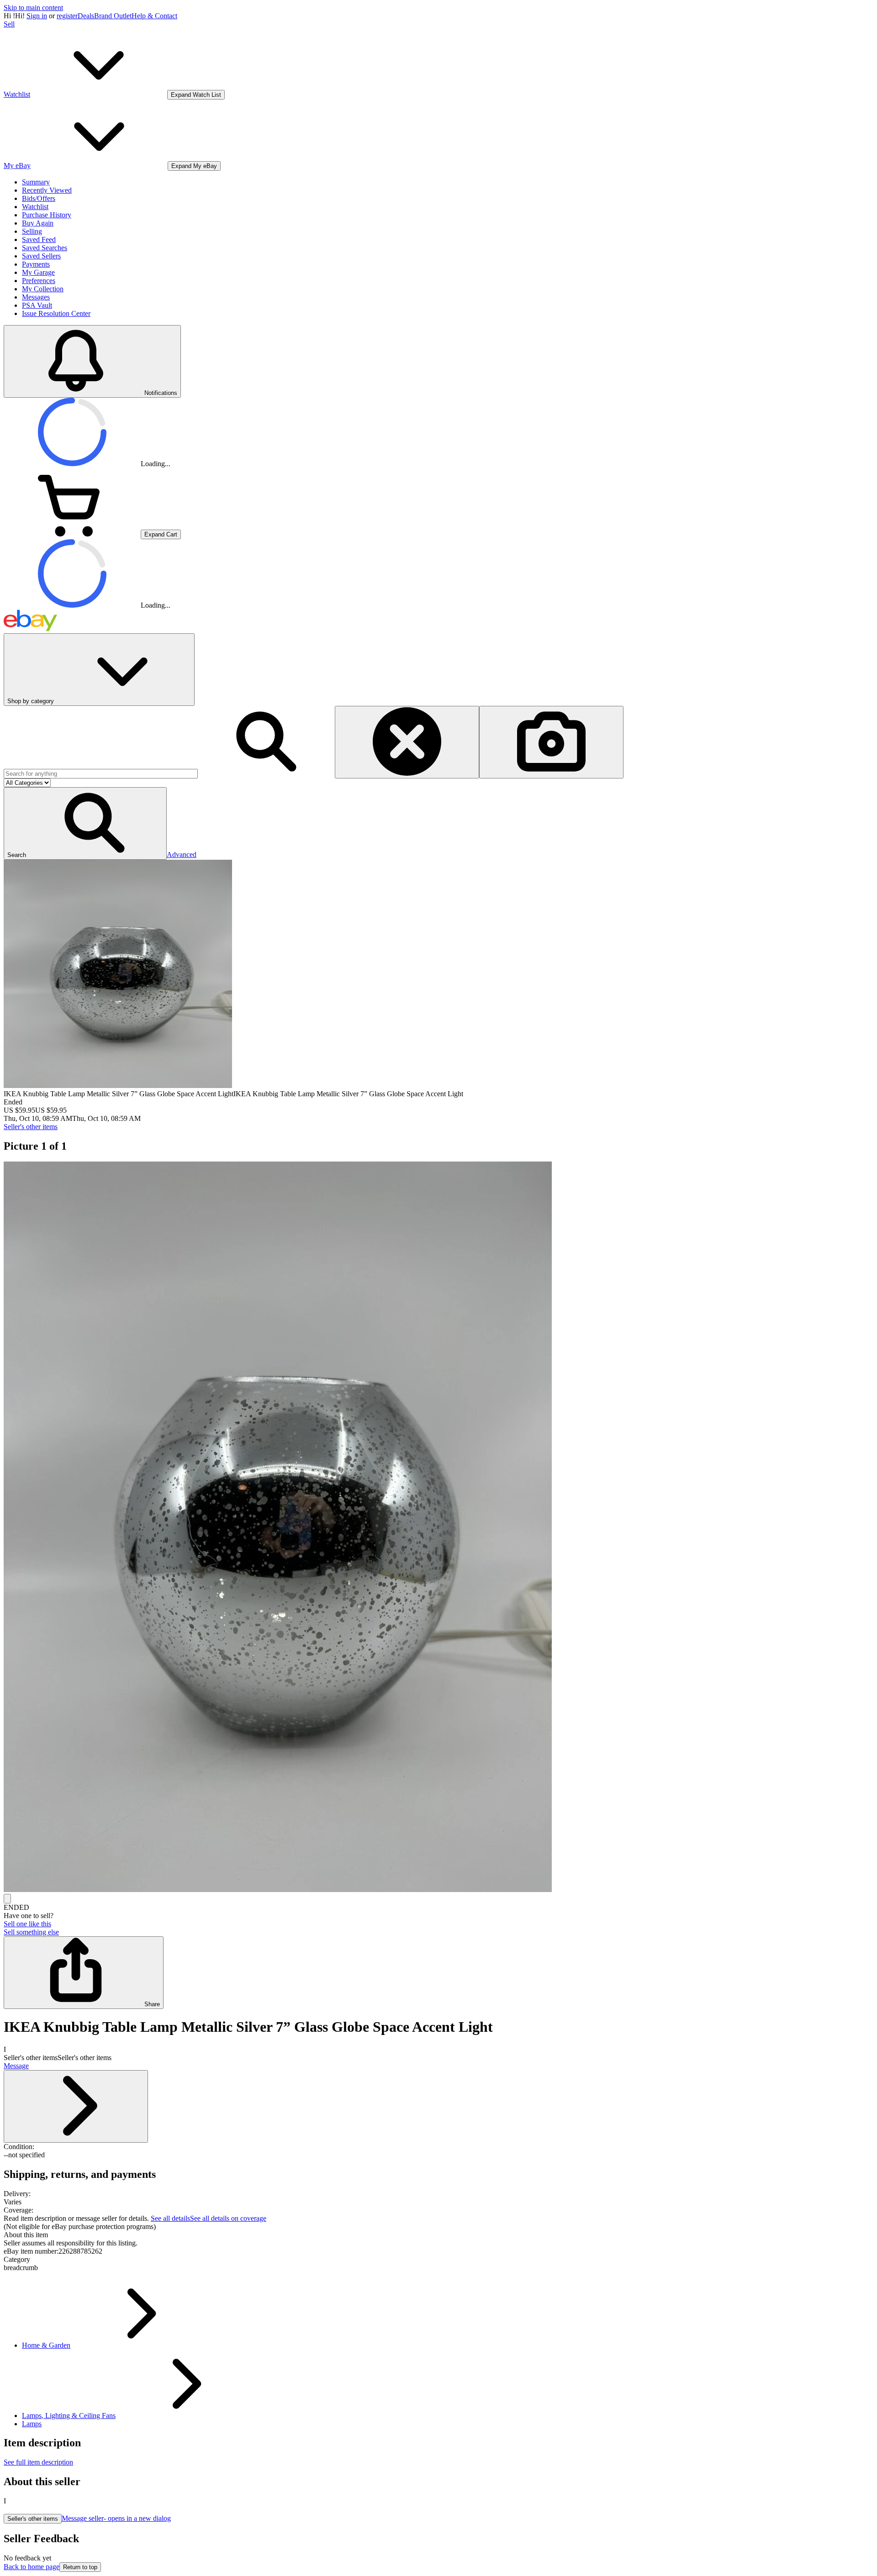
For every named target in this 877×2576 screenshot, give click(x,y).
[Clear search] (407, 742)
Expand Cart (161, 534)
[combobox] (101, 774)
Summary (36, 182)
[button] (85, 823)
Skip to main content (33, 8)
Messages (36, 297)
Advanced (182, 854)
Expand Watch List (196, 95)
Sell (9, 24)
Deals (86, 16)
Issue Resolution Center (56, 313)
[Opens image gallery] (7, 1899)
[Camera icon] (551, 742)
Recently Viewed (47, 190)
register (67, 16)
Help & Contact (154, 16)
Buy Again (38, 223)
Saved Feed (39, 239)
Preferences (39, 281)
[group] (438, 1528)
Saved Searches (45, 248)
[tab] (438, 2235)
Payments (36, 264)
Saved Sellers (41, 256)
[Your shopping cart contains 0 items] (72, 534)
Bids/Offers (39, 198)
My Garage (38, 272)
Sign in (37, 16)
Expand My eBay (194, 166)
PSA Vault (37, 305)
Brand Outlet (113, 16)
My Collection (43, 289)
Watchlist (35, 207)
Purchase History (47, 215)
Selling (32, 231)
